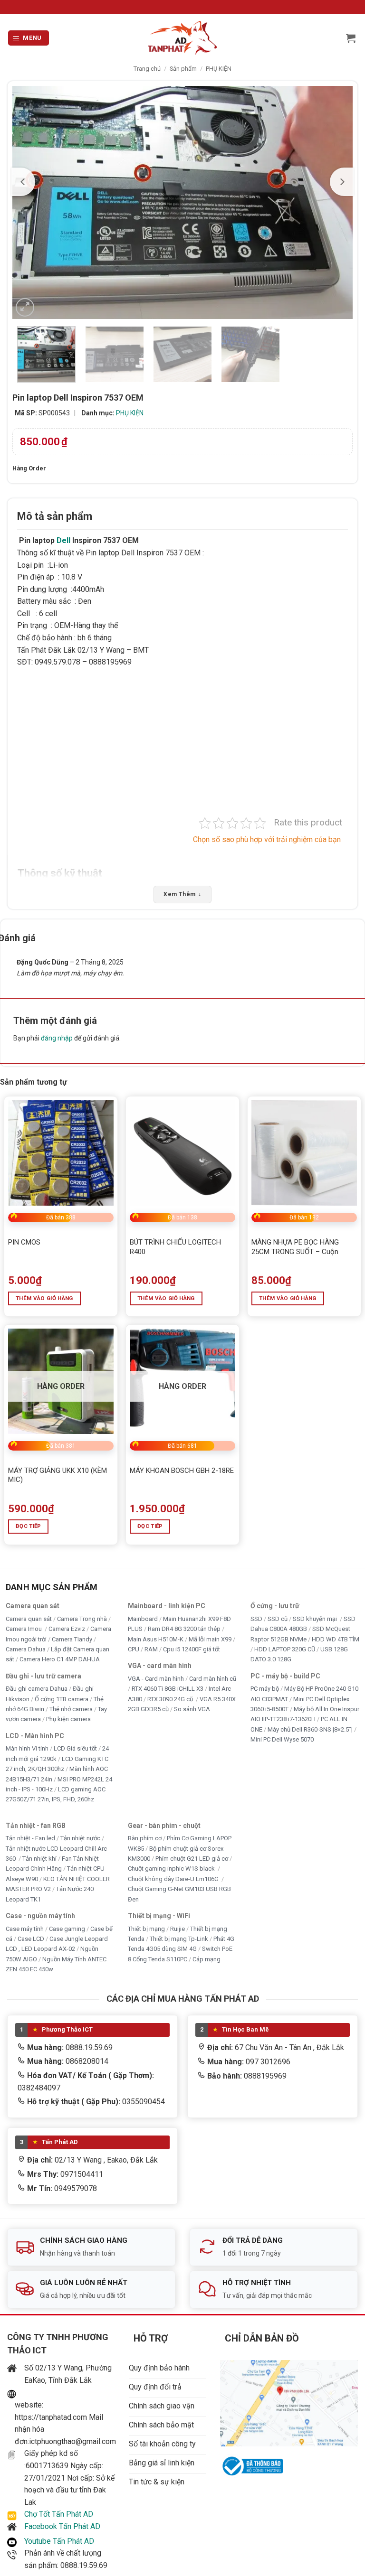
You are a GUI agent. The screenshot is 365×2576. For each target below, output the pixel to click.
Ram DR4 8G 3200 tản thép (184, 1629)
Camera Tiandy (72, 1639)
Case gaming (67, 1928)
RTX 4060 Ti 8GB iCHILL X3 (168, 1689)
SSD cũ (278, 1618)
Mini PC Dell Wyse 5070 (283, 1739)
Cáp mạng (207, 1959)
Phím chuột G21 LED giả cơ (192, 1859)
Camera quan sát (29, 1618)
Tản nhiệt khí (39, 1859)
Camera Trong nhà (82, 1618)
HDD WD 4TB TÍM (336, 1639)
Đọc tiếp (29, 1526)
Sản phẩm (183, 69)
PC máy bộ (265, 1689)
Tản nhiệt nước (80, 1838)
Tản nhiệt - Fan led (30, 1838)
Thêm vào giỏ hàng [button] (44, 1298)
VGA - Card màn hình (156, 1678)
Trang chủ (147, 69)
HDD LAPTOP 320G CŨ (285, 1649)
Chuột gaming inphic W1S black (172, 1869)
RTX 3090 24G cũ (171, 1699)
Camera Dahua (26, 1649)
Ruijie (178, 1928)
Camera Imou (24, 1629)
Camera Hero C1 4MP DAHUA (60, 1659)
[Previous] (23, 182)
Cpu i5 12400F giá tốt (192, 1649)
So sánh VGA (192, 1709)
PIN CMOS (24, 1242)
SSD (256, 1618)
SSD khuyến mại (316, 1618)
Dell (63, 540)
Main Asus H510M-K (156, 1639)
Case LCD (31, 1939)
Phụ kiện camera (68, 1719)
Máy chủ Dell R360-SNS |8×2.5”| (310, 1729)
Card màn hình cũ (213, 1678)
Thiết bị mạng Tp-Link (179, 1939)
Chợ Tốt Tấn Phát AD (59, 2514)
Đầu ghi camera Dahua (37, 1689)
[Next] (342, 182)
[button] (29, 38)
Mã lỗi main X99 (210, 1639)
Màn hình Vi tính (27, 1748)
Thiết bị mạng (146, 1928)
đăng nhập (57, 1038)
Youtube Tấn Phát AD (59, 2541)
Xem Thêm (182, 894)
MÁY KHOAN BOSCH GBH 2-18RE (182, 1471)
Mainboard (143, 1618)
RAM (151, 1649)
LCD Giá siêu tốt (75, 1748)
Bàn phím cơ (145, 1838)
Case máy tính (25, 1928)
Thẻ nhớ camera (71, 1709)
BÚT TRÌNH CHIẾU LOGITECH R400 (175, 1247)
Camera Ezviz (67, 1629)
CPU (134, 1649)
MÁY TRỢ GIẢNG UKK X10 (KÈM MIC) (58, 1475)
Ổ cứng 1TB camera (62, 1699)
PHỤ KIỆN (219, 69)
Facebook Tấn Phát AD (62, 2526)
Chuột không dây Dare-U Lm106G (174, 1878)
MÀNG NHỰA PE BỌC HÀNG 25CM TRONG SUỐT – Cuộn (295, 1247)
